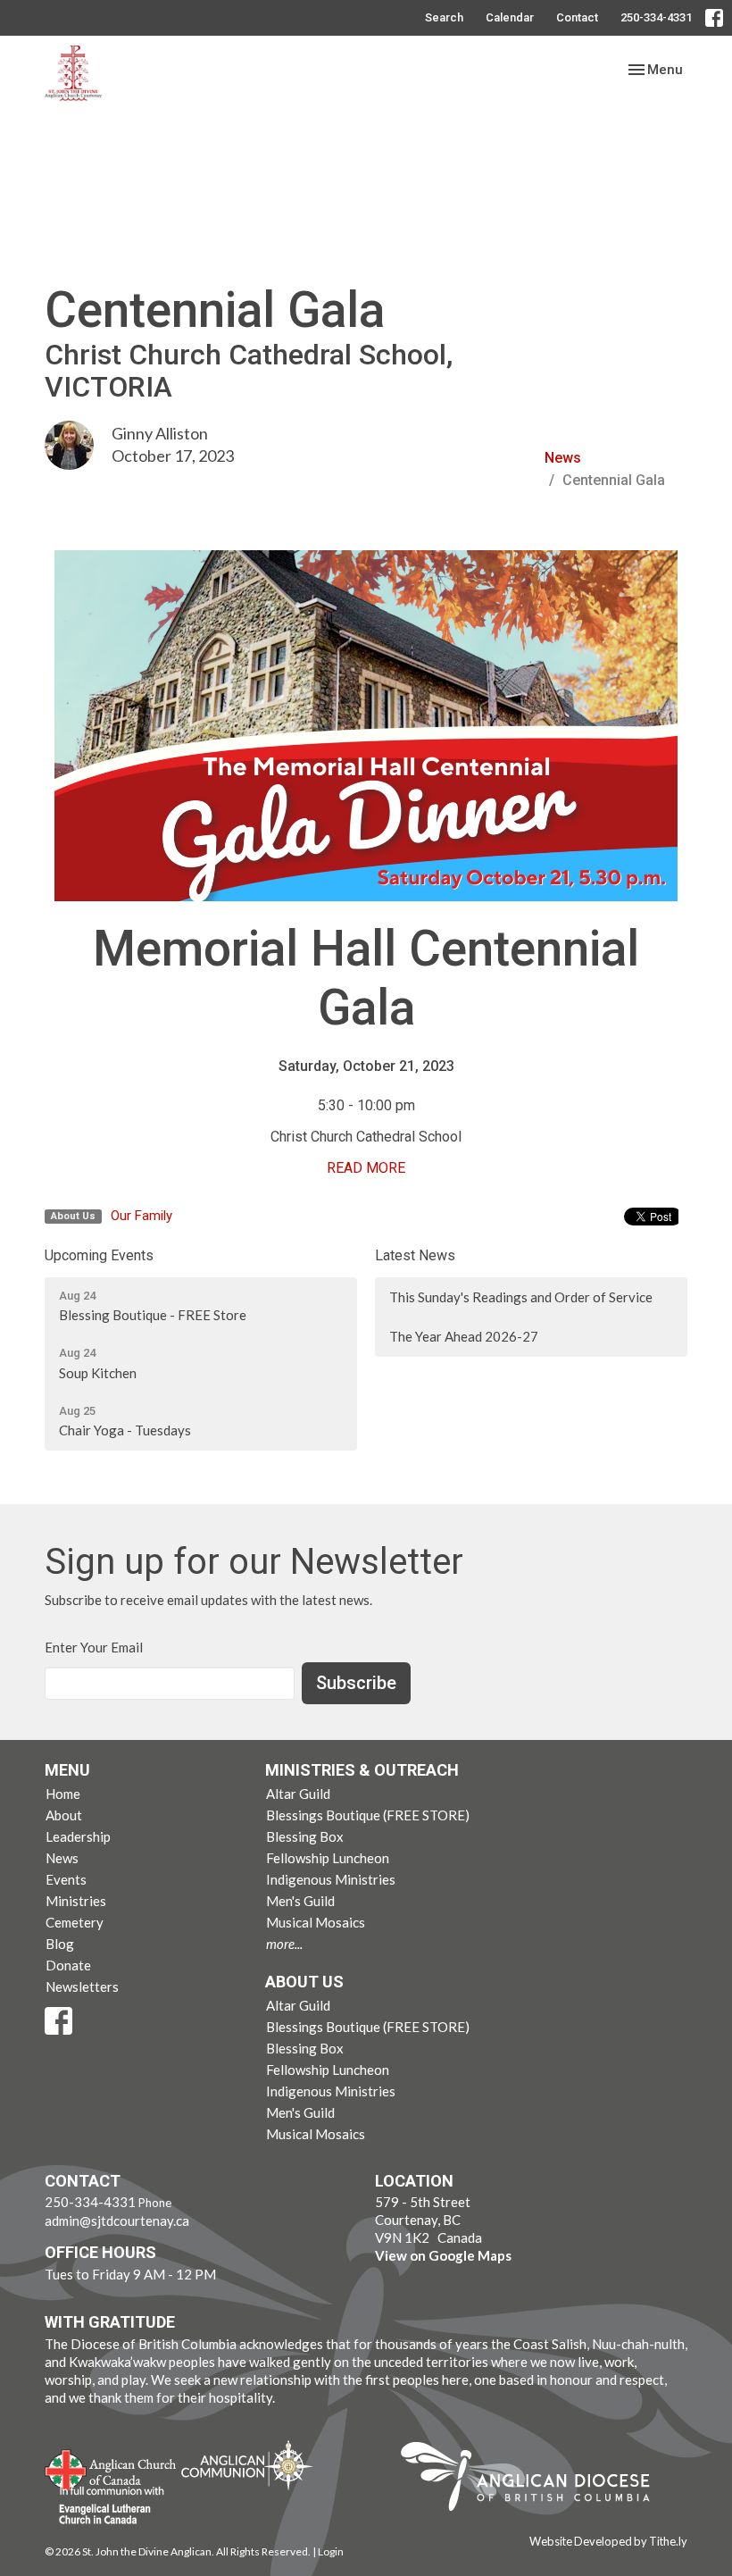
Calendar (510, 17)
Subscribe (356, 1683)
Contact (577, 17)
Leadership (78, 1836)
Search (444, 17)
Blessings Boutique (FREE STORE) (368, 1815)
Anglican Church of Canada (111, 2468)
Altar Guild (298, 1794)
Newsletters (82, 1986)
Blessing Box (305, 1836)
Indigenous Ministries (331, 1879)
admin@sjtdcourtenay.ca (117, 2221)
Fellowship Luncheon (328, 1858)
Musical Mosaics (316, 1922)
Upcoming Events (99, 1255)
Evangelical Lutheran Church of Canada (105, 2506)
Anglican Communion (247, 2465)
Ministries (76, 1901)
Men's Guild (300, 1901)
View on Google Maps (443, 2255)
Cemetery (75, 1922)
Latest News (415, 1255)
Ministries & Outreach (362, 1770)
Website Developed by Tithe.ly (608, 2541)
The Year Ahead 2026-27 (464, 1336)
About (64, 1815)
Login (331, 2551)
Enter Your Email (94, 1647)
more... (284, 1944)
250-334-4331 (656, 17)
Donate (68, 1965)
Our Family (141, 1216)
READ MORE (366, 1168)
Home (63, 1794)
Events (66, 1879)
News (563, 458)
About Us (304, 1982)
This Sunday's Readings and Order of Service (521, 1297)
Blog (60, 1944)
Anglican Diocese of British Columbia (534, 2480)
